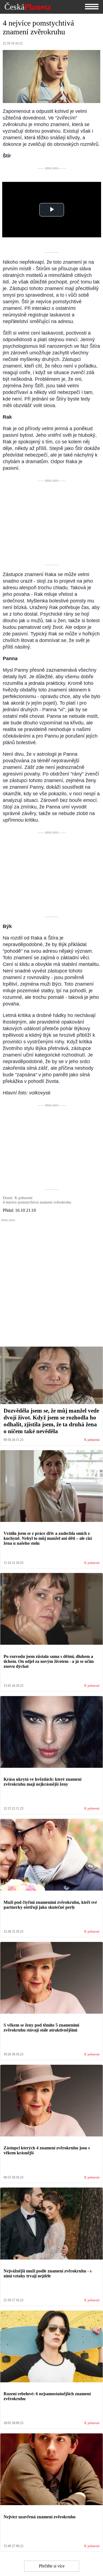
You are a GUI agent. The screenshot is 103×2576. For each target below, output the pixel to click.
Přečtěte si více (52, 2566)
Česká (28, 7)
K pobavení (92, 1440)
